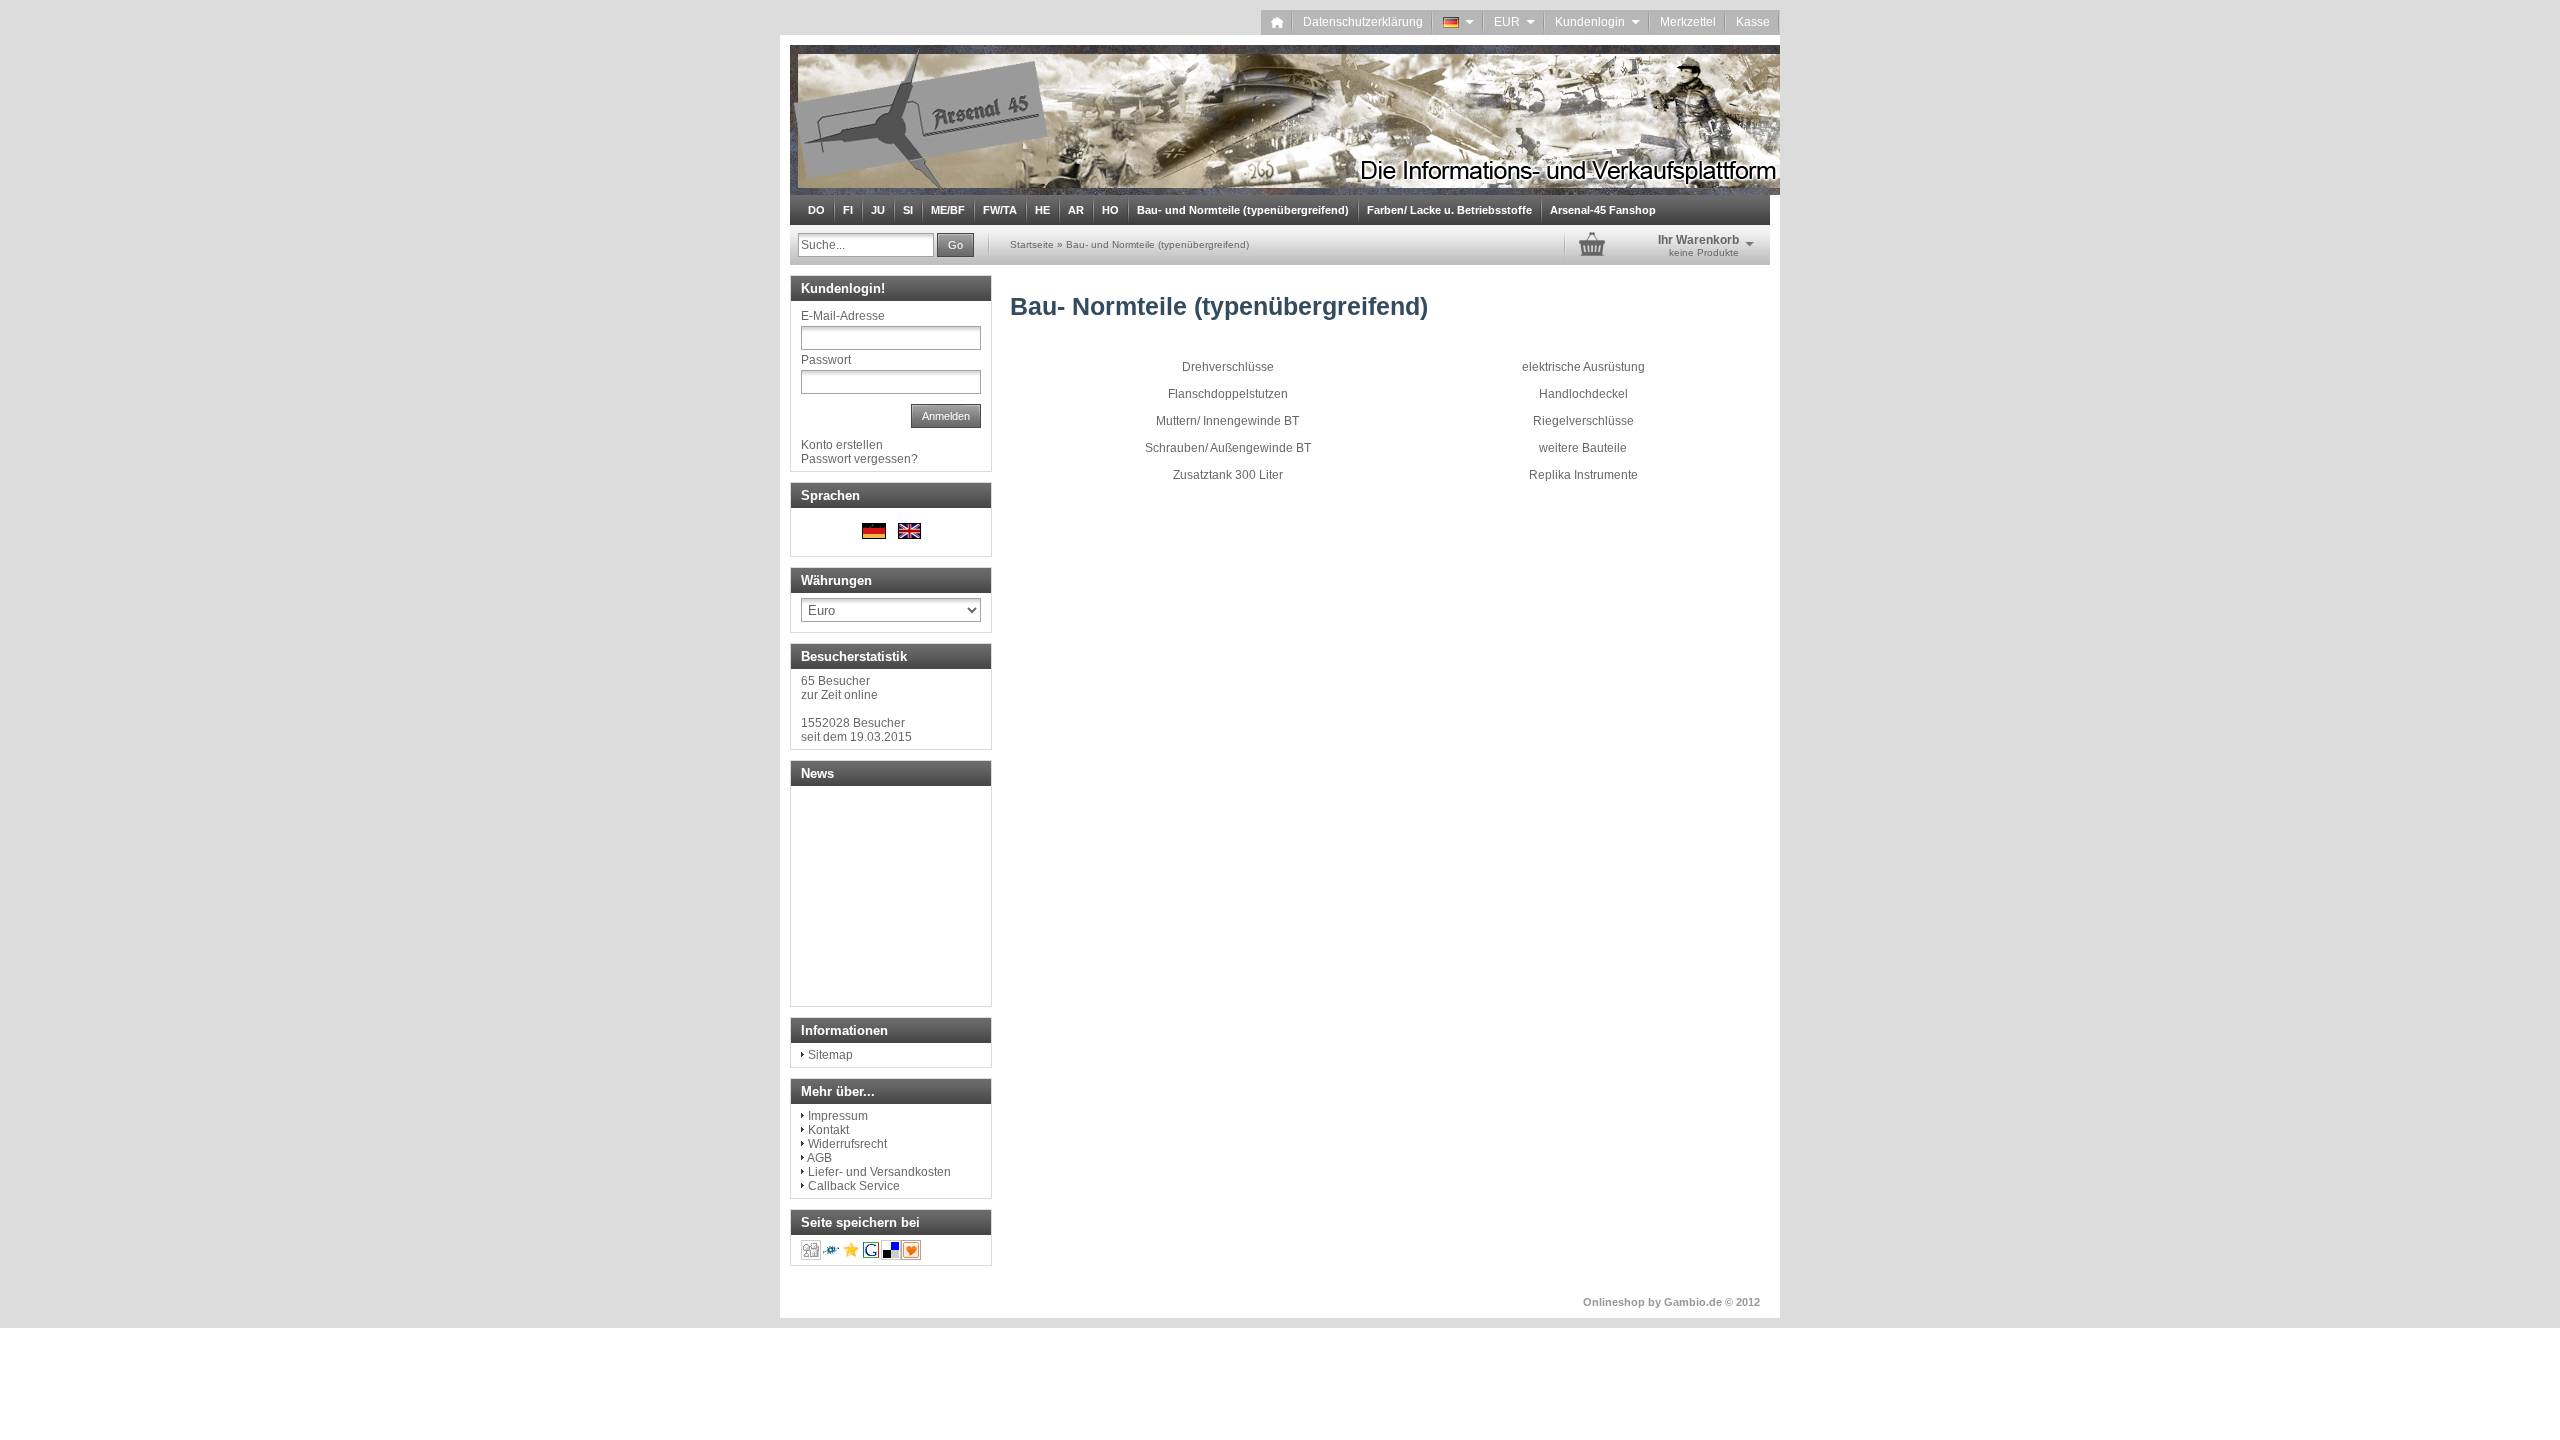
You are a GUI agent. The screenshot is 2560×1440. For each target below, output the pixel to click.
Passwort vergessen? (859, 459)
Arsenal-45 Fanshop (1603, 210)
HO (1110, 210)
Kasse (1753, 22)
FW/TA (1000, 210)
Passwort (826, 360)
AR (1076, 210)
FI (848, 210)
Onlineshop (1614, 1302)
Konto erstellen (842, 445)
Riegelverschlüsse (1583, 421)
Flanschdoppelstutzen (1228, 394)
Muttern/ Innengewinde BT (1227, 421)
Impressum (838, 1116)
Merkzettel (1688, 22)
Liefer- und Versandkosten (879, 1172)
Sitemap (830, 1055)
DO (816, 210)
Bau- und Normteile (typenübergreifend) (1243, 210)
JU (878, 210)
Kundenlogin (1597, 22)
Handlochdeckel (1583, 394)
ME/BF (948, 210)
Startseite (1032, 244)
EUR (1514, 22)
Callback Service (854, 1186)
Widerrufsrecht (847, 1144)
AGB (819, 1158)
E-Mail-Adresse (843, 316)
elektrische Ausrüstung (1583, 367)
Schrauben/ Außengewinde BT (1228, 448)
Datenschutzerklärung (1363, 22)
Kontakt (828, 1130)
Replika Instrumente (1583, 475)
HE (1042, 210)
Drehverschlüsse (1228, 367)
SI (908, 210)
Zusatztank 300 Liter (1228, 475)
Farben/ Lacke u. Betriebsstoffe (1449, 210)
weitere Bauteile (1583, 448)
